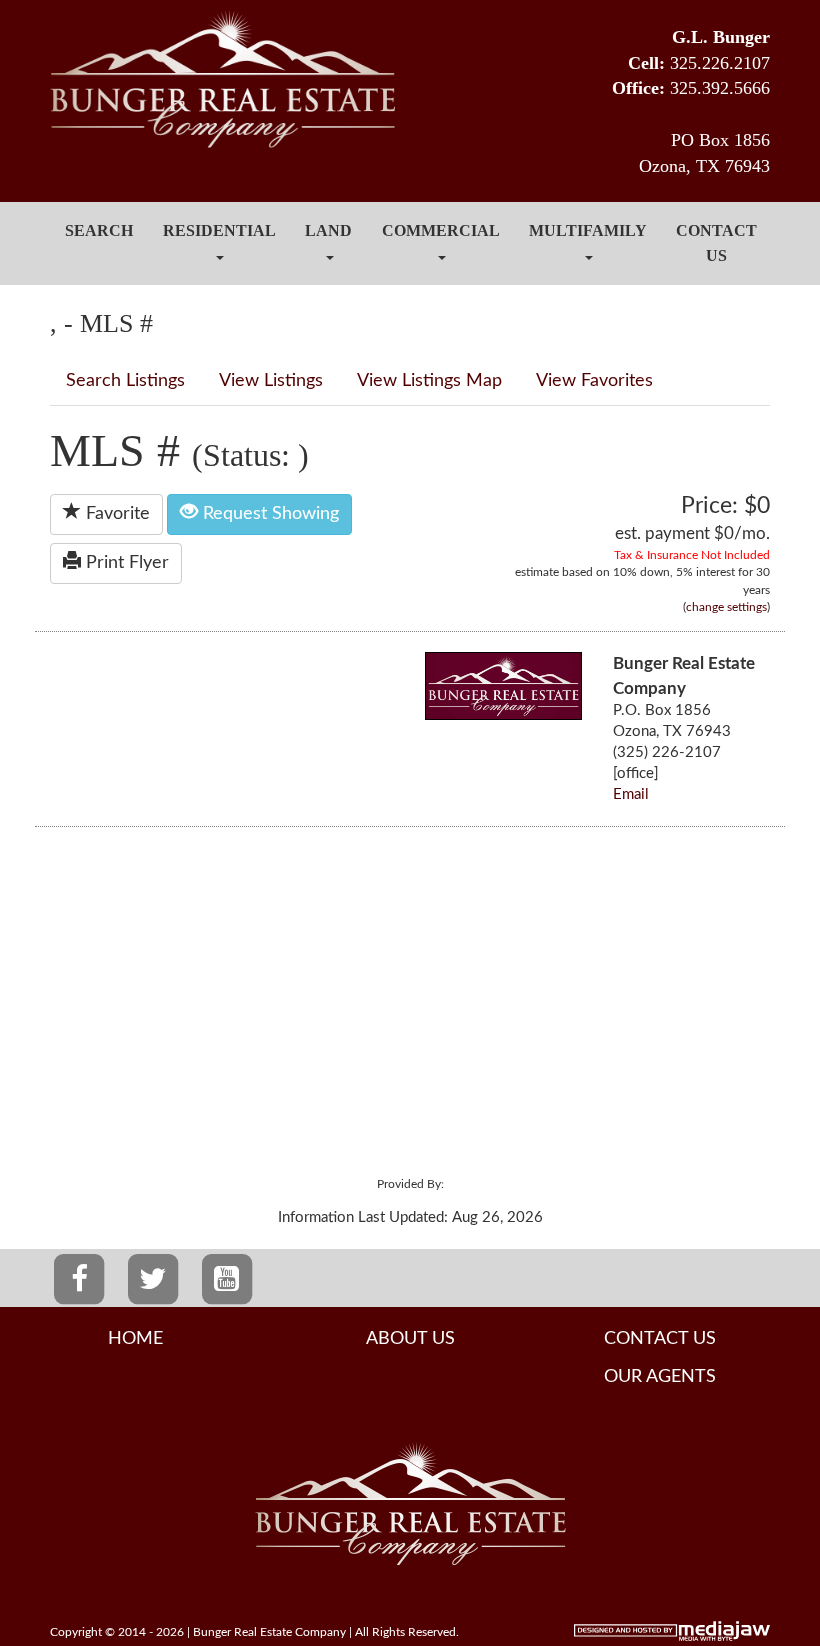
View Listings (271, 381)
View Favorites (594, 381)
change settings (726, 607)
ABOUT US (410, 1339)
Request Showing (268, 514)
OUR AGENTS (660, 1377)
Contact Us (716, 243)
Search (99, 230)
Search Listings (125, 381)
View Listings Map (429, 381)
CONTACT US (660, 1339)
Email (631, 794)
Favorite (115, 514)
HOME (135, 1339)
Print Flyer (125, 563)
